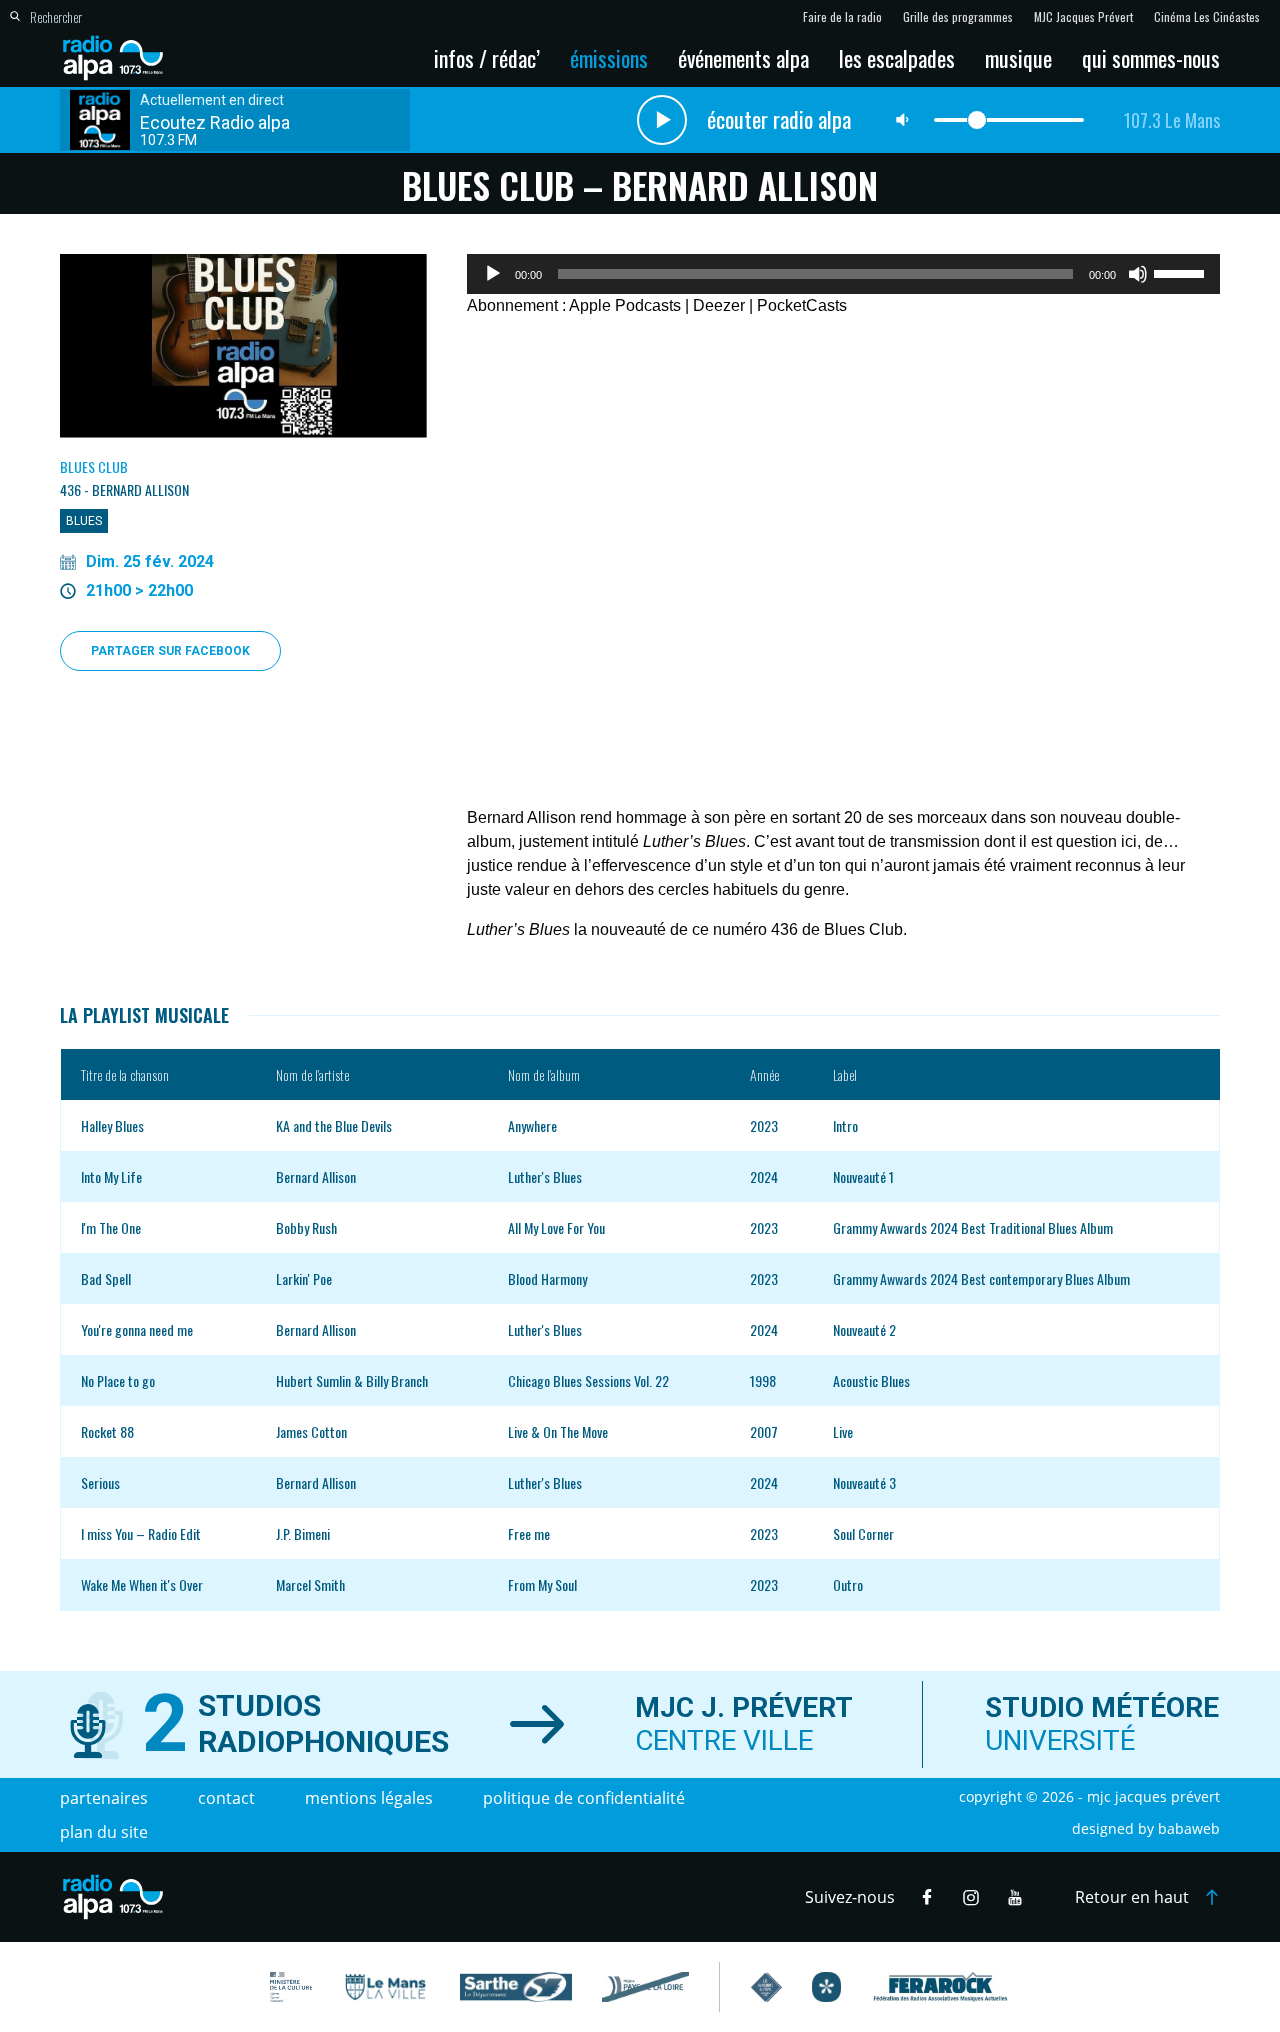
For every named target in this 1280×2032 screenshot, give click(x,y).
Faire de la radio (842, 17)
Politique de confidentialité (584, 1798)
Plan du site (104, 1832)
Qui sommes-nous (1151, 58)
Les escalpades (897, 58)
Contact (226, 1798)
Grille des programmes (958, 17)
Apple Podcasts (625, 305)
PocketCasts (802, 305)
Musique (1018, 58)
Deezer (719, 305)
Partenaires (104, 1798)
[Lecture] (493, 274)
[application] (843, 274)
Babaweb (1189, 1828)
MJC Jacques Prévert (1083, 17)
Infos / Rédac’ (487, 58)
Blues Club (94, 466)
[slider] (1182, 272)
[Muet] (1138, 274)
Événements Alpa (743, 58)
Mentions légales (369, 1798)
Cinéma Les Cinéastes (1207, 17)
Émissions (609, 58)
